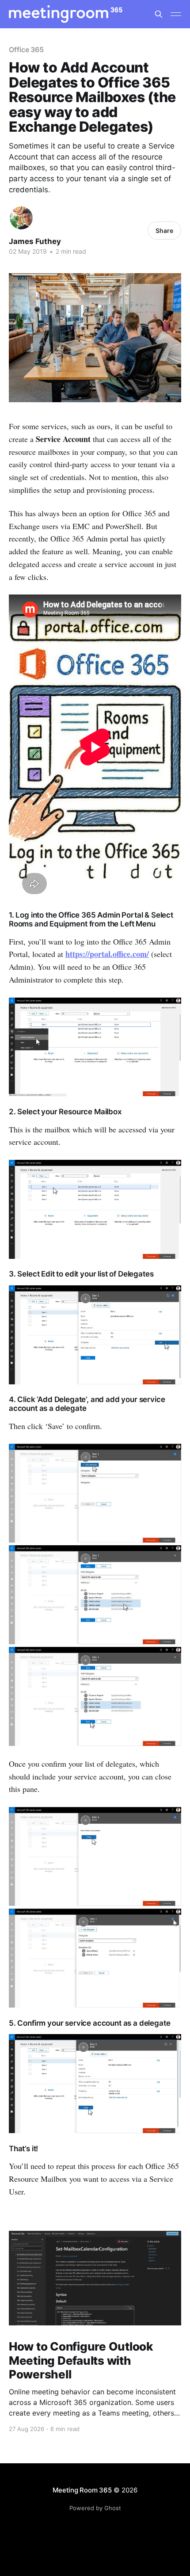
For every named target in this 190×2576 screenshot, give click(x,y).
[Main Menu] (176, 14)
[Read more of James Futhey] (21, 218)
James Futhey (35, 241)
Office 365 (26, 50)
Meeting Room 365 (82, 2490)
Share (164, 231)
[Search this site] (159, 14)
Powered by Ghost (95, 2508)
